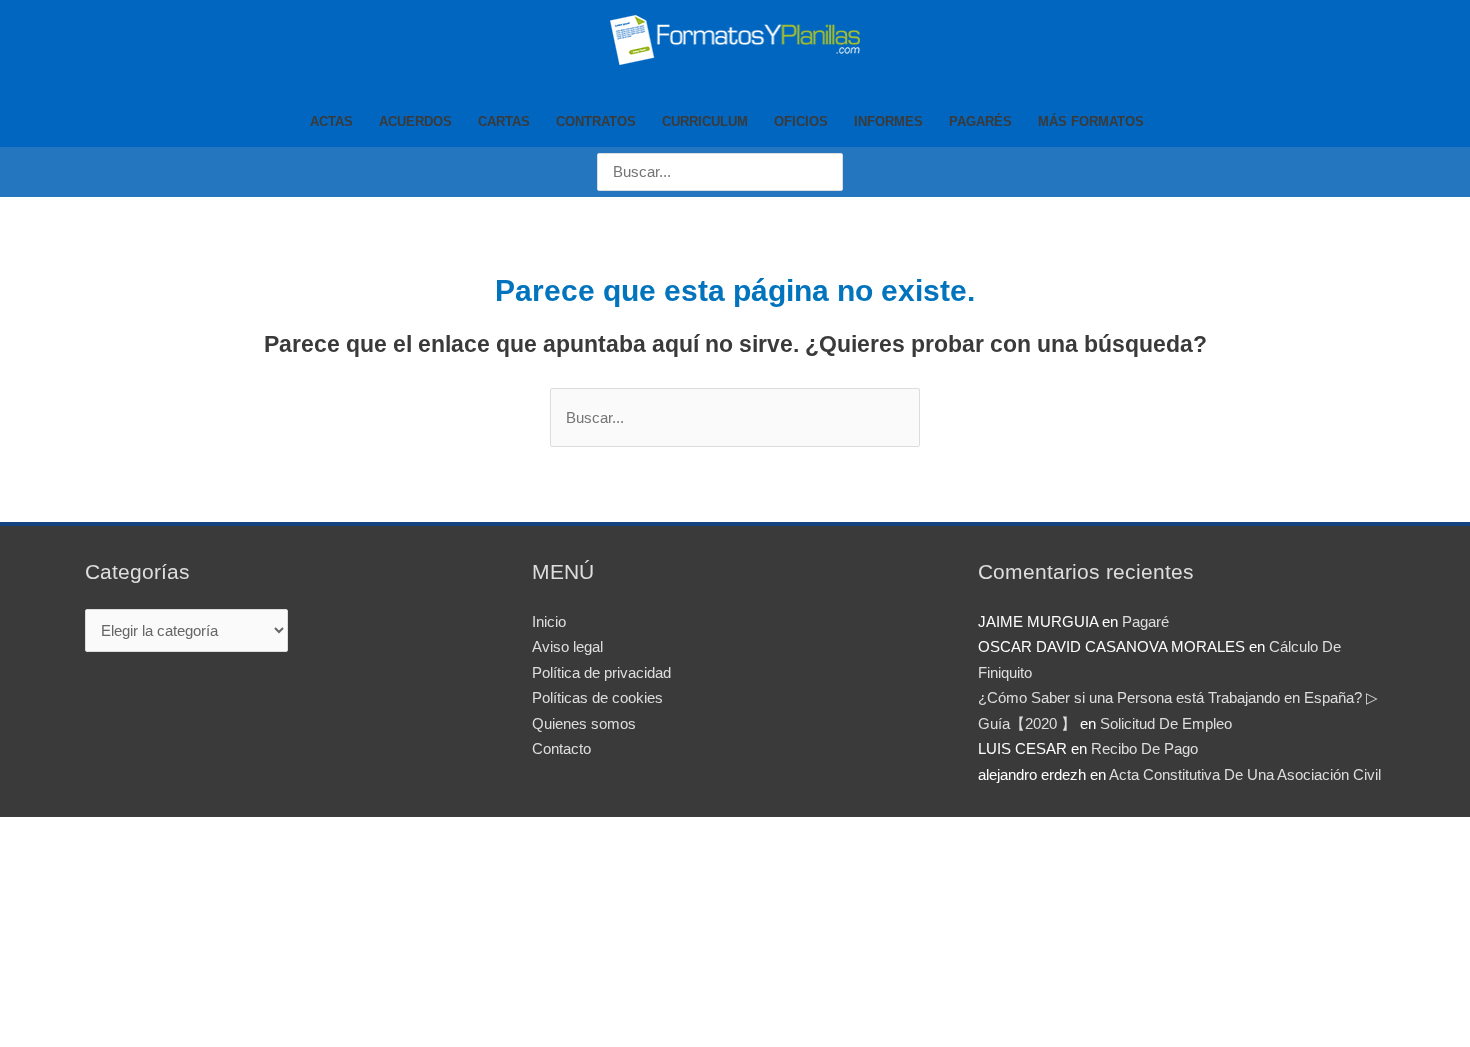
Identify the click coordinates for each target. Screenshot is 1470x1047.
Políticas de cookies (597, 697)
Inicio (549, 621)
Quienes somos (584, 723)
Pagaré (1145, 621)
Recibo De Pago (1144, 748)
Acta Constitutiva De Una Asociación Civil (1245, 774)
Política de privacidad (601, 672)
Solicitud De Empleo (1166, 723)
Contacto (561, 748)
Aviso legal (567, 646)
